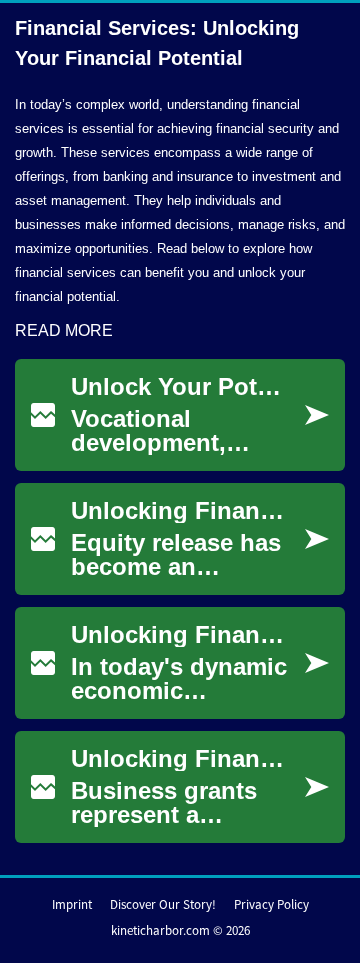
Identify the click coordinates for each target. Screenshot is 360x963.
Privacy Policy (271, 904)
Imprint (72, 904)
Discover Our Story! (163, 904)
